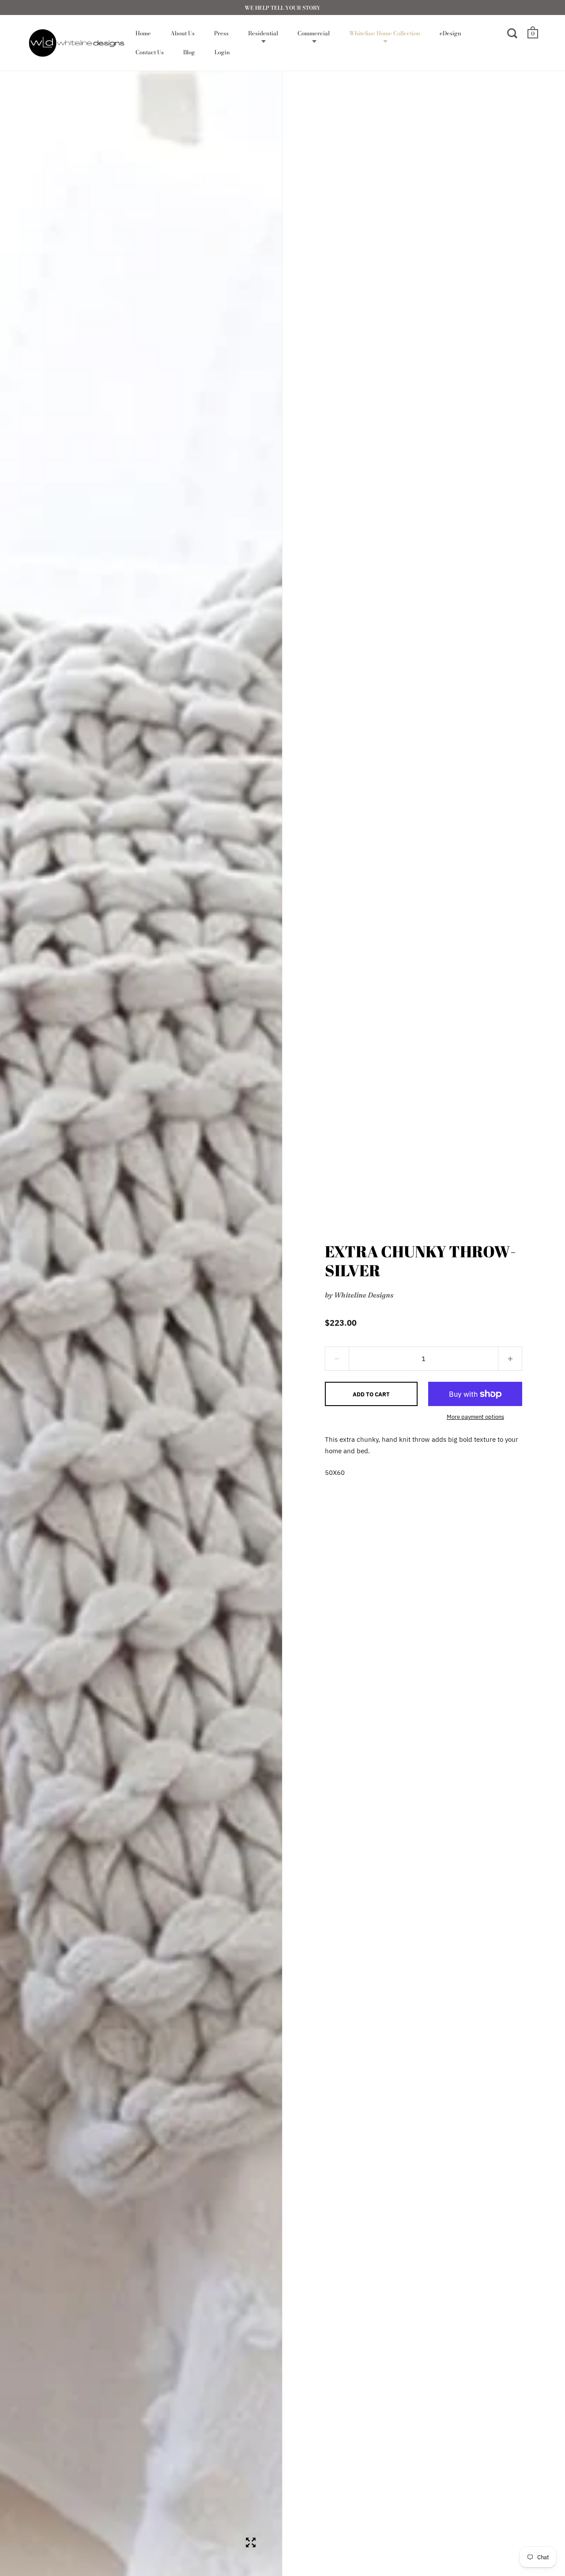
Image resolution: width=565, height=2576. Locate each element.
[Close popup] (460, 1188)
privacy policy (358, 1304)
